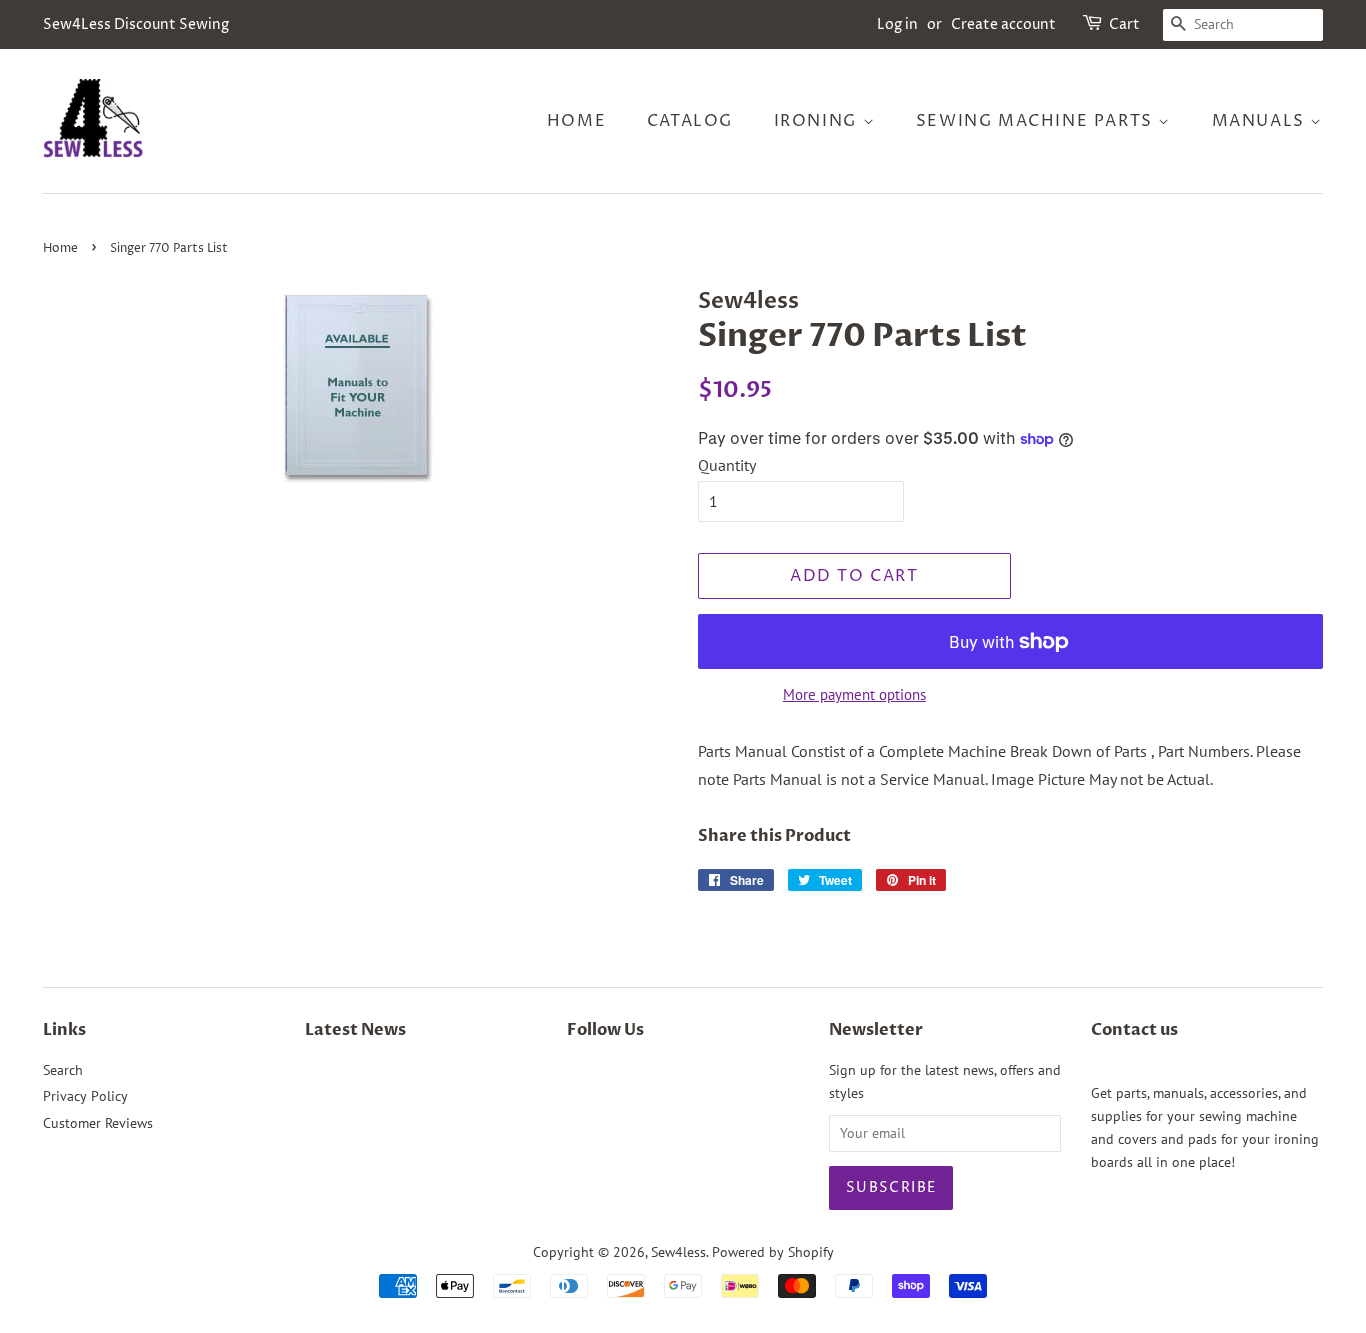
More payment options (854, 694)
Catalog (690, 121)
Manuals (1261, 121)
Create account (1003, 24)
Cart (1124, 24)
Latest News (355, 1030)
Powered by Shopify (773, 1252)
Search (63, 1070)
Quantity (727, 465)
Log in (897, 24)
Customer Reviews (98, 1123)
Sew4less (678, 1252)
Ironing (818, 121)
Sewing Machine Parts (1037, 121)
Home (576, 121)
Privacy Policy (85, 1096)
